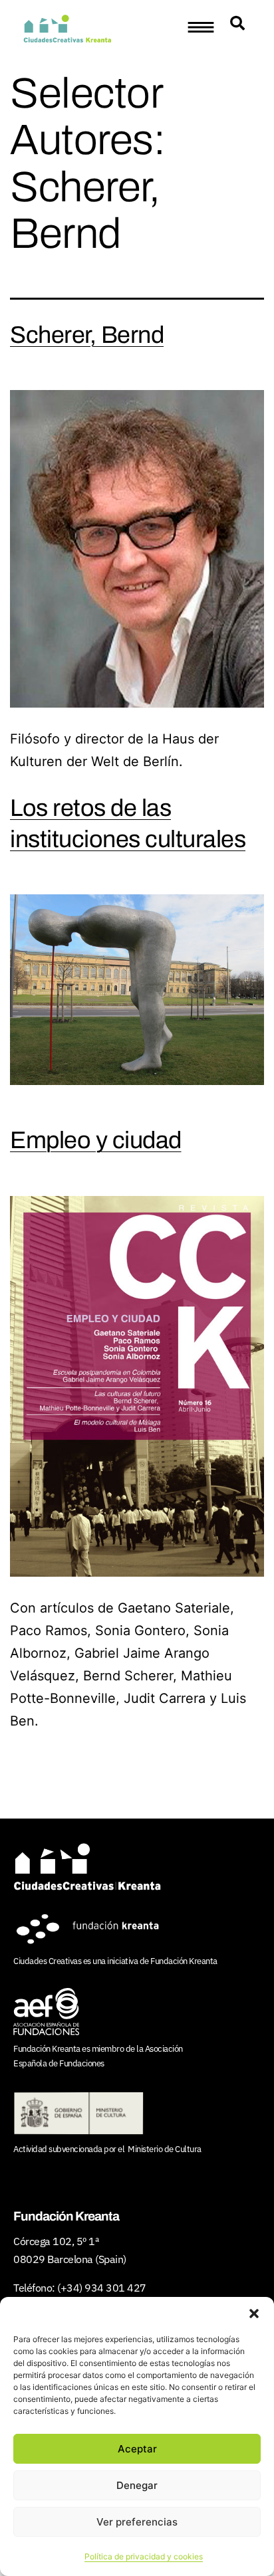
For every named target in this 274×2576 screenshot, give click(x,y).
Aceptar (137, 2449)
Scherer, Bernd (87, 335)
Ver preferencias (137, 2522)
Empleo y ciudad (96, 1140)
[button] (254, 2314)
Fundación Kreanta (184, 1961)
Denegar (137, 2485)
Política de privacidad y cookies (144, 2556)
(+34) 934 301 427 (102, 2288)
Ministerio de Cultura (165, 2149)
